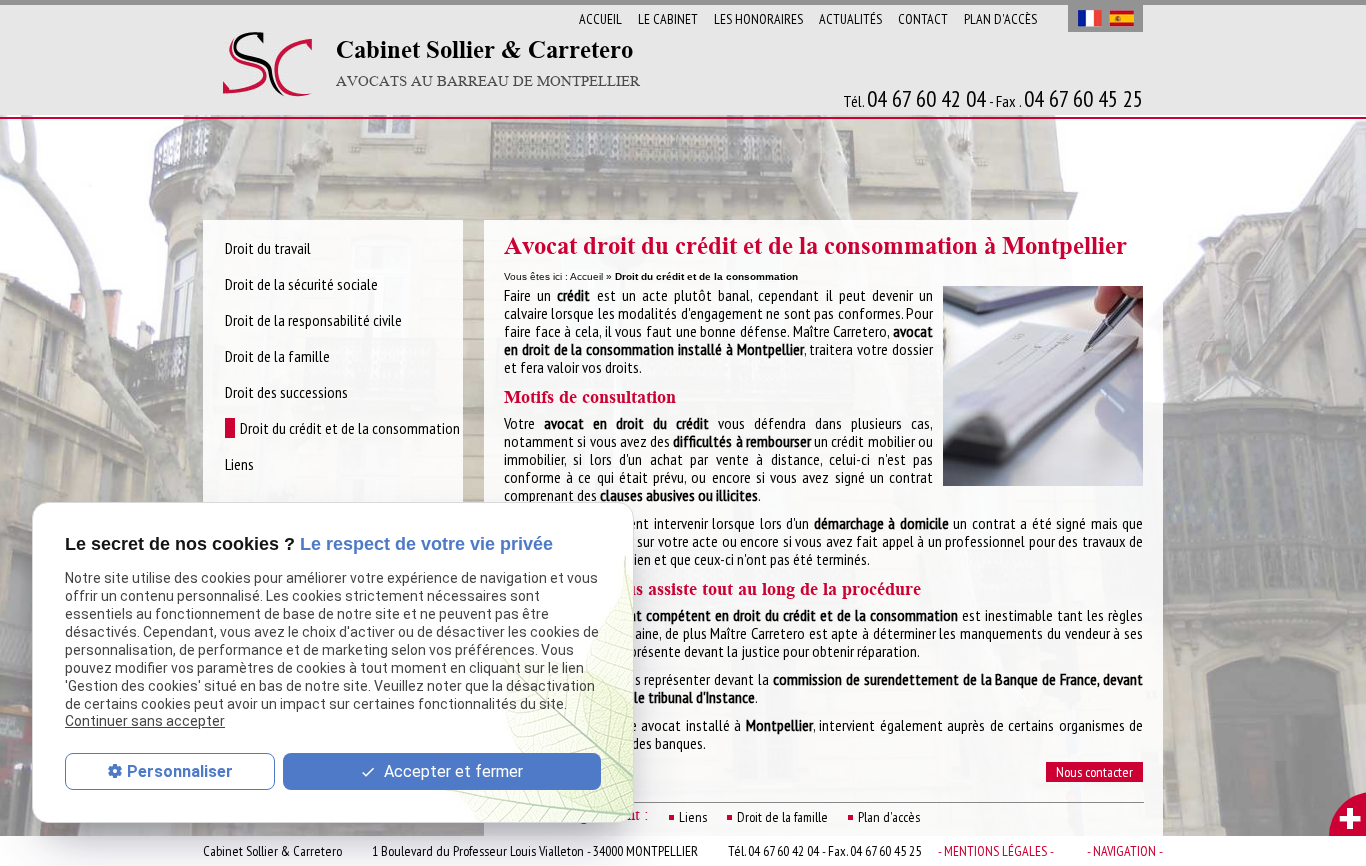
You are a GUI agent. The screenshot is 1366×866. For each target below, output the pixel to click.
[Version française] (1089, 18)
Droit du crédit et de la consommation (350, 428)
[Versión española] (1121, 18)
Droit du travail (268, 248)
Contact (923, 19)
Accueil (600, 19)
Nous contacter (1094, 772)
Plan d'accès (1000, 19)
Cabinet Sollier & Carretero (488, 64)
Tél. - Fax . (993, 100)
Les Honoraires (758, 19)
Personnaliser (180, 771)
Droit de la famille (782, 817)
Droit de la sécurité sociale (301, 284)
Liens (693, 817)
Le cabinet (668, 19)
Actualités (850, 19)
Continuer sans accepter (145, 721)
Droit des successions (286, 392)
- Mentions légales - (996, 851)
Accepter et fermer (451, 771)
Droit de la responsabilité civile (313, 320)
